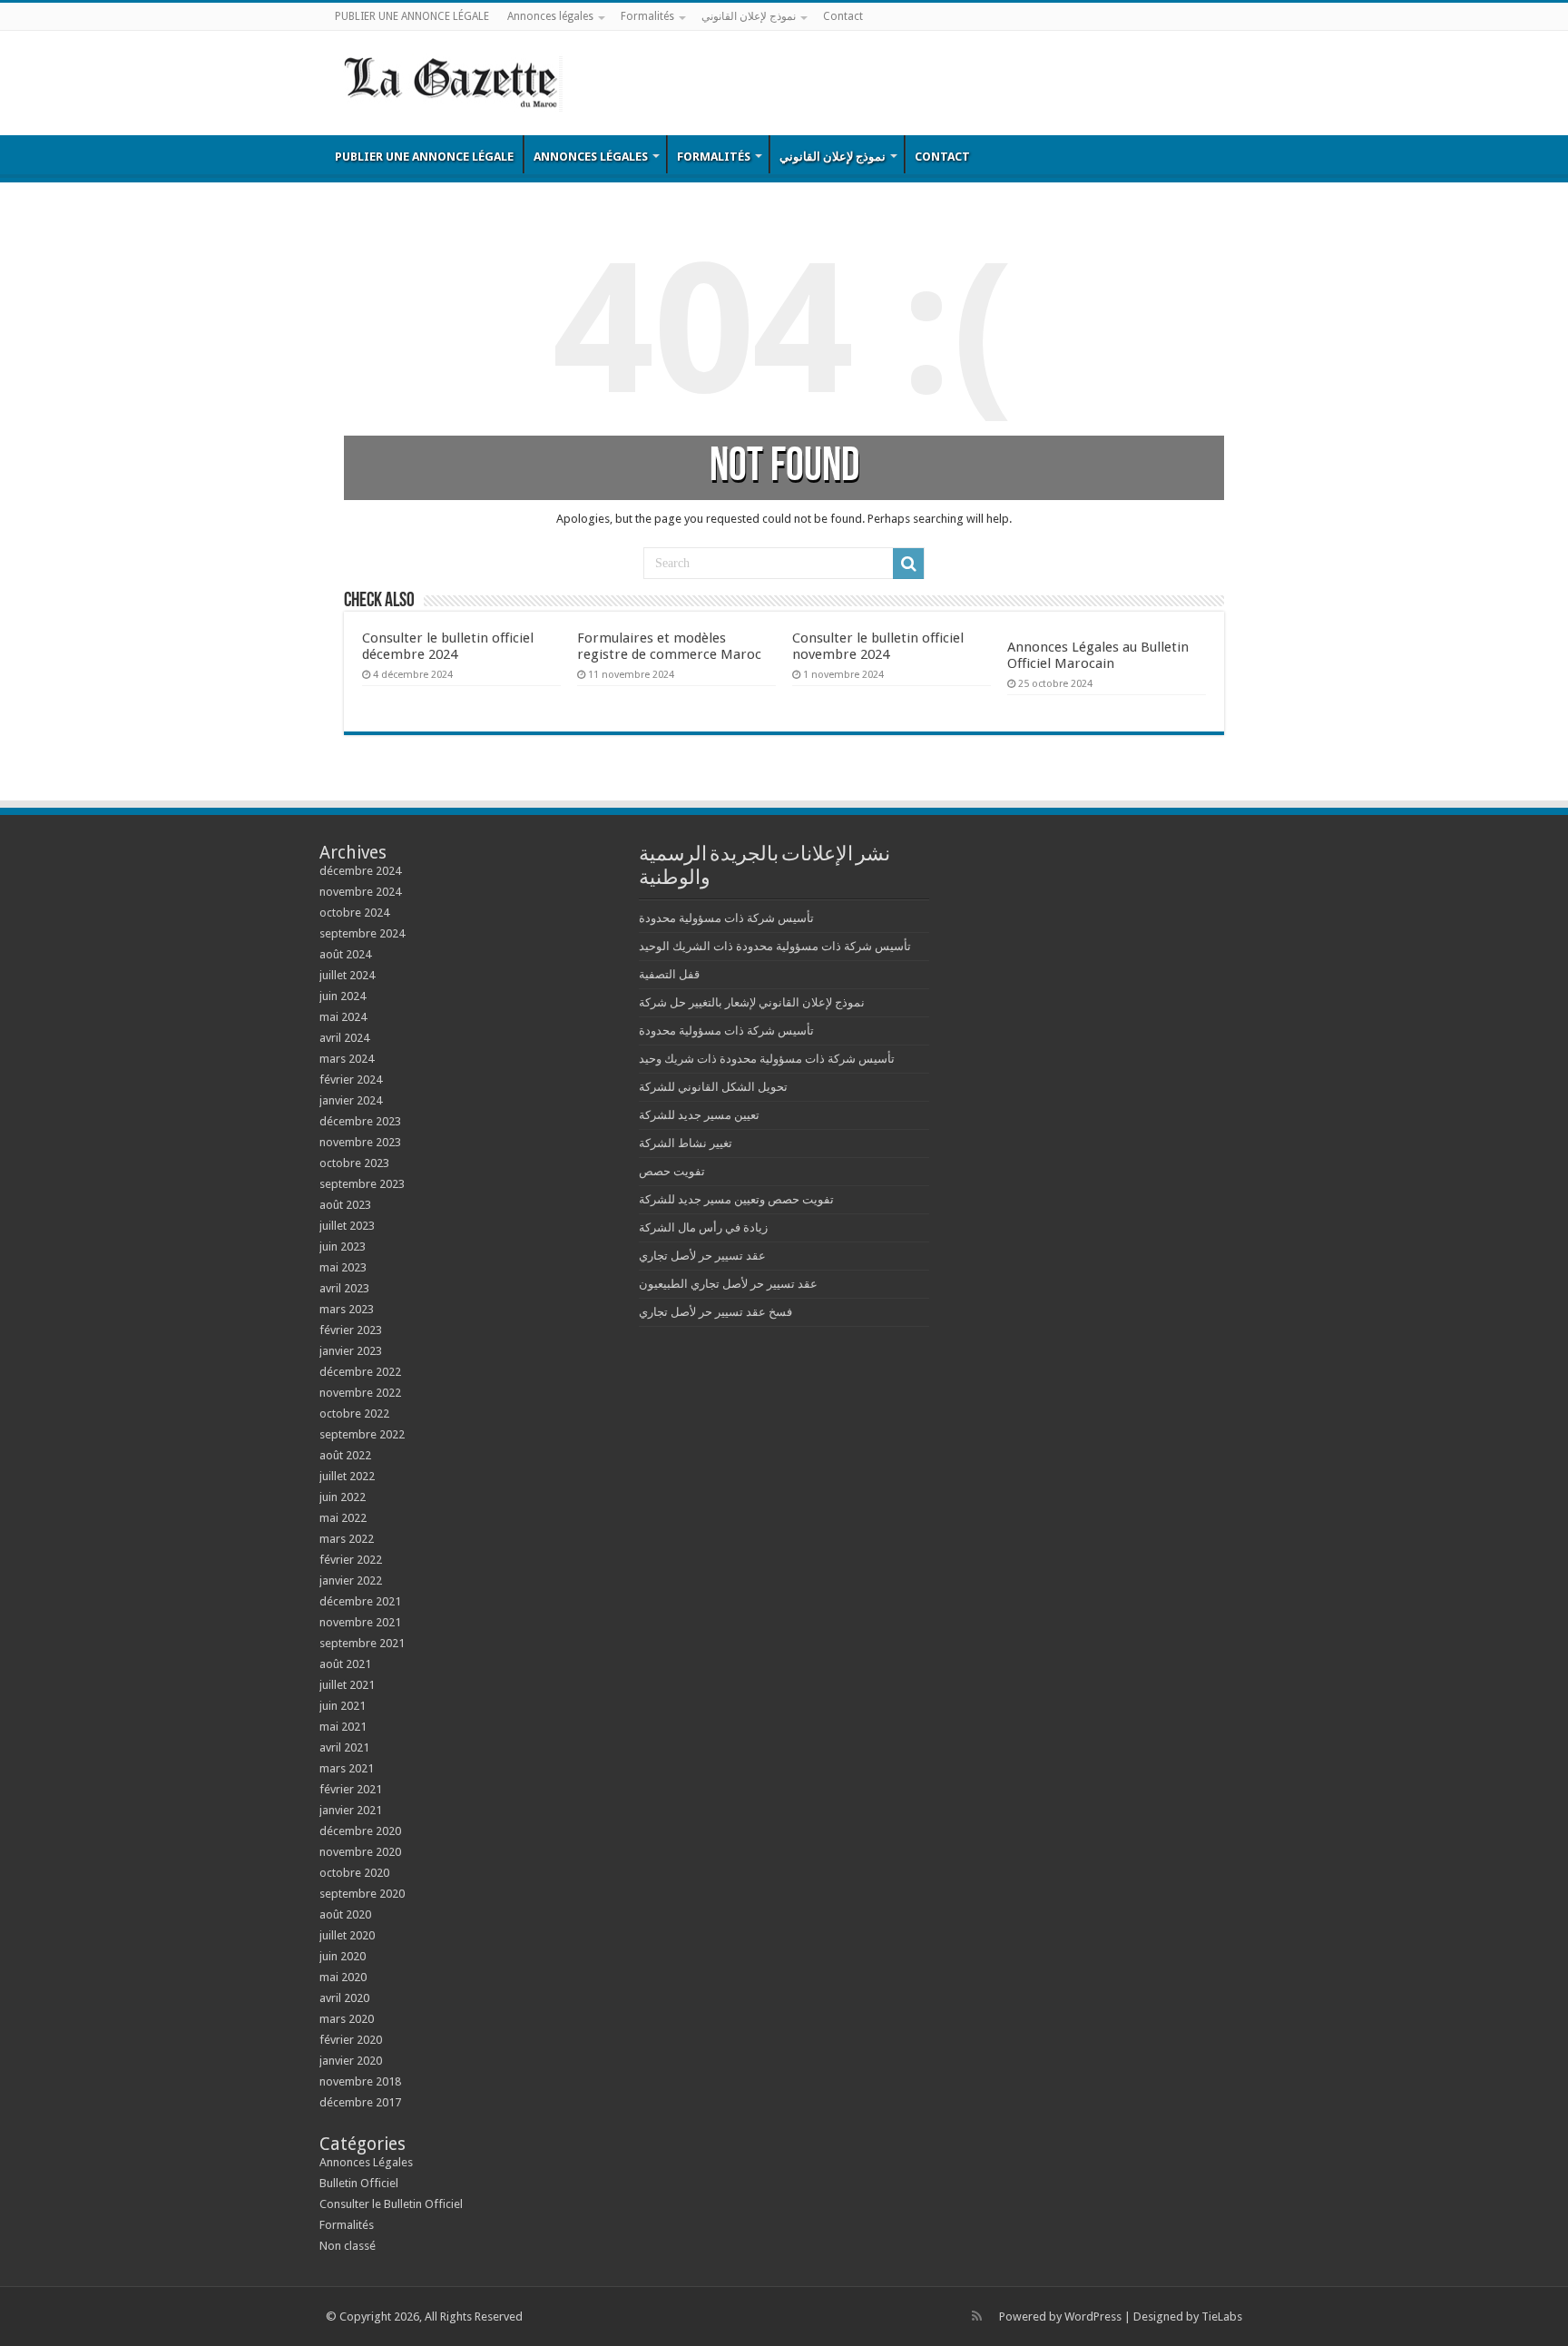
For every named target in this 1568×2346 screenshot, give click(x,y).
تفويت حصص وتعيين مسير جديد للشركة (736, 1199)
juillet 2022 (347, 1476)
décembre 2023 (360, 1121)
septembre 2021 (362, 1643)
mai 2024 (343, 1017)
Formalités (647, 16)
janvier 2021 (351, 1810)
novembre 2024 (360, 892)
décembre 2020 (360, 1831)
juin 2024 (343, 996)
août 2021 (345, 1664)
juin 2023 (343, 1247)
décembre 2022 (360, 1372)
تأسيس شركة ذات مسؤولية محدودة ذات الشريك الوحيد (775, 946)
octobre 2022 (354, 1413)
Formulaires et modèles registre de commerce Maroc (669, 646)
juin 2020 (343, 1956)
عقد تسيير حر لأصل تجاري (702, 1256)
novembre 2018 (360, 2081)
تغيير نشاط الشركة (686, 1143)
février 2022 (351, 1560)
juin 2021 (343, 1706)
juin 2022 (343, 1497)
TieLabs (1222, 2317)
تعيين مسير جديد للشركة (699, 1115)
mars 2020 (347, 2019)
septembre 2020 (362, 1894)
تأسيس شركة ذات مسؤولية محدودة (726, 918)
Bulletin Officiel (359, 2183)
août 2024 (345, 954)
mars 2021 (347, 1768)
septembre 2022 (362, 1434)
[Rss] (977, 2316)
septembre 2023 (362, 1184)
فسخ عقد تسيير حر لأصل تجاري (715, 1312)
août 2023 (345, 1205)
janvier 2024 (351, 1100)
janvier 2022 (351, 1580)
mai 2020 (343, 1977)
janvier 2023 (351, 1351)
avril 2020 (344, 1998)
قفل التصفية (669, 974)
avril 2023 (344, 1288)
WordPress (1093, 2317)
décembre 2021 (360, 1601)
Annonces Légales (366, 2162)
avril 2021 (344, 1747)
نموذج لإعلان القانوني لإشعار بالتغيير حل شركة (752, 1002)
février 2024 (351, 1080)
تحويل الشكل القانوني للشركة (713, 1087)
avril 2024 (344, 1038)
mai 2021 (343, 1727)
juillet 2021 (347, 1685)
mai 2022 (343, 1518)
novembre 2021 (360, 1622)
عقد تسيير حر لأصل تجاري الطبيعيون (728, 1284)
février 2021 (351, 1789)
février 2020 (351, 2040)
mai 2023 (343, 1267)
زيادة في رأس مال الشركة (703, 1227)
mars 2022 (347, 1539)
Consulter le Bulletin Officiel (391, 2204)
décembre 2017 (360, 2102)
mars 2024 (347, 1059)
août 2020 (345, 1914)
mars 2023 (347, 1309)
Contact (843, 16)
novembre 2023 (360, 1142)
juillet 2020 (347, 1935)
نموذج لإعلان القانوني (749, 16)
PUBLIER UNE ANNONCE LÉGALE (412, 16)
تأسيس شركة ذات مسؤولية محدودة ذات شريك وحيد (767, 1059)
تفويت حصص (672, 1171)
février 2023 (351, 1330)
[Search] (908, 564)
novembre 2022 (360, 1393)
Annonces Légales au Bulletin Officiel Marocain (1098, 655)
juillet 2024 (347, 975)
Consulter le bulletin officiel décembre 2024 (448, 646)
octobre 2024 (354, 913)
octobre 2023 (354, 1163)
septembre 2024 (362, 933)
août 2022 (345, 1455)
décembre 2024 (360, 871)
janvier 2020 (351, 2061)
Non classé (348, 2246)
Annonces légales (550, 16)
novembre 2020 (360, 1852)
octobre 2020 (354, 1873)
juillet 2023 (347, 1226)
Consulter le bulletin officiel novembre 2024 (878, 646)
